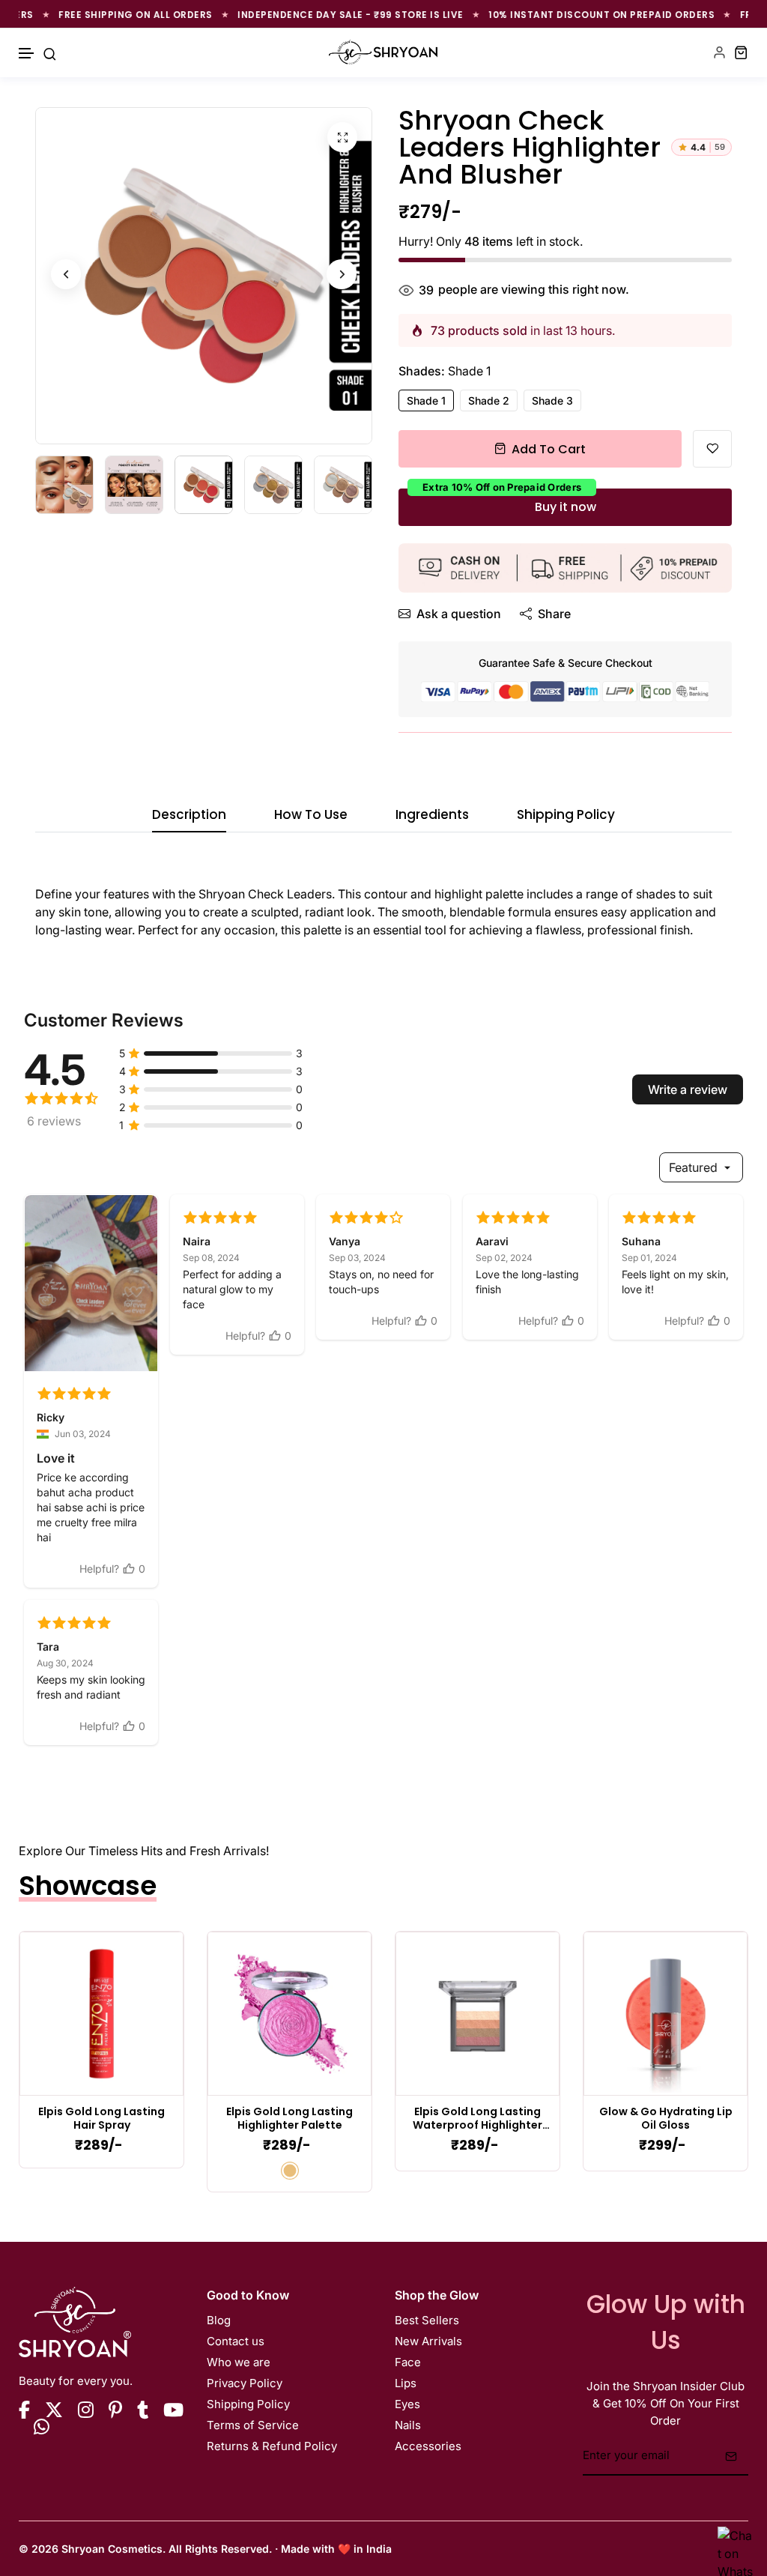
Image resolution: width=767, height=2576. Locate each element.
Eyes (407, 2404)
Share (554, 614)
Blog (219, 2320)
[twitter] (54, 2410)
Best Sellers (427, 2320)
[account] (719, 52)
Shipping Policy (248, 2404)
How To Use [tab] (311, 816)
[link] (101, 2014)
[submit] (731, 2456)
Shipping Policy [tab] (566, 816)
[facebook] (24, 2410)
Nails (408, 2425)
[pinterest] (115, 2410)
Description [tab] (189, 816)
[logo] (383, 52)
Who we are (239, 2362)
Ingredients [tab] (432, 816)
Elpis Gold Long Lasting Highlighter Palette (289, 2119)
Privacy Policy (245, 2383)
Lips (406, 2383)
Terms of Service (253, 2425)
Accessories (428, 2446)
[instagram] (86, 2410)
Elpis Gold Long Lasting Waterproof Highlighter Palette (478, 2119)
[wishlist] (712, 449)
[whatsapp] (42, 2427)
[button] (27, 54)
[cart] (741, 52)
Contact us (236, 2341)
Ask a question (459, 614)
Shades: (445, 371)
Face (408, 2362)
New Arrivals (428, 2341)
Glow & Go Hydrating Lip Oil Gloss (666, 2119)
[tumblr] (143, 2410)
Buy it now (566, 507)
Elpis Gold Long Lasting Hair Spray (101, 2119)
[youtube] (173, 2410)
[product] (342, 137)
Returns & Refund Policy (272, 2446)
